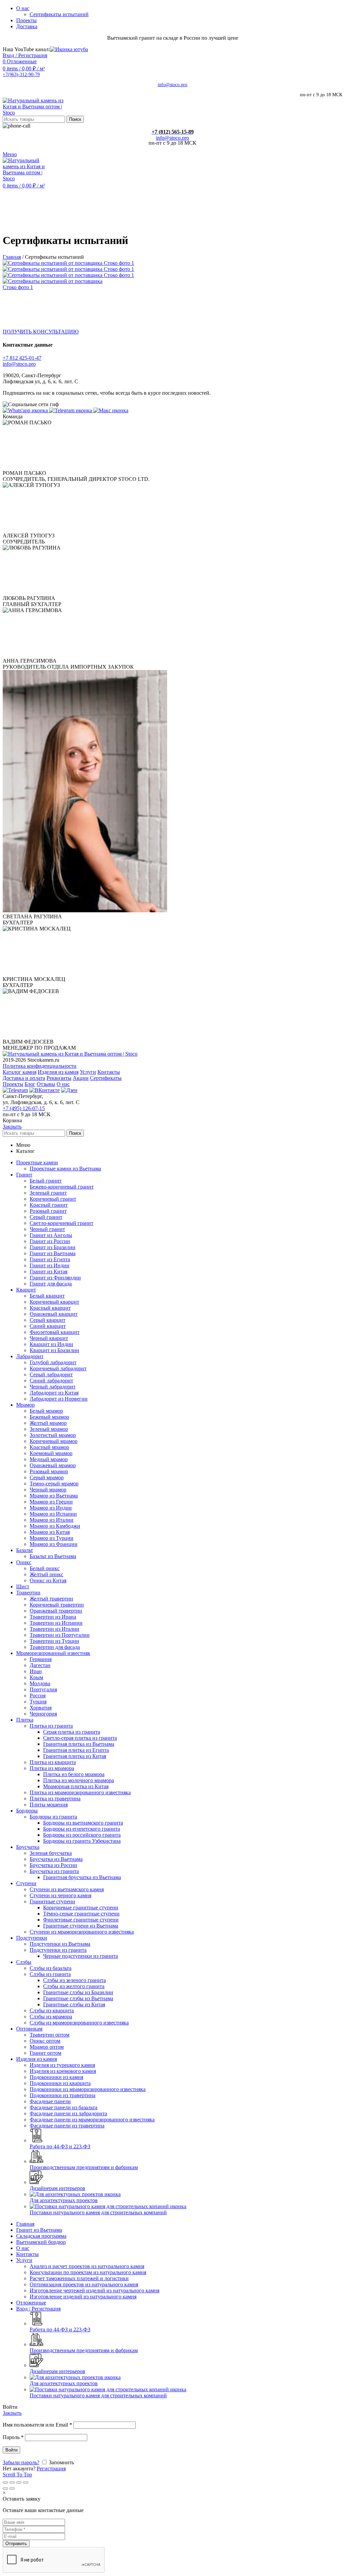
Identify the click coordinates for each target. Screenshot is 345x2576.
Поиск (75, 119)
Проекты (13, 1084)
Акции (81, 1078)
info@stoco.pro (172, 85)
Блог (30, 1084)
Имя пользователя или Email (37, 2425)
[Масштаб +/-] (26, 2482)
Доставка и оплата (24, 1078)
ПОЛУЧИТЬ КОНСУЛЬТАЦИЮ (41, 332)
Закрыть (12, 1126)
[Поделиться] (12, 2482)
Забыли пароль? (21, 2462)
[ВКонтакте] (44, 1090)
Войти (11, 2450)
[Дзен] (69, 1090)
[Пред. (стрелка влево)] (5, 2489)
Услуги (88, 1072)
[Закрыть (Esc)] (5, 2482)
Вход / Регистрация (38, 2309)
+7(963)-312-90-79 (21, 75)
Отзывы (46, 1084)
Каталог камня (20, 1072)
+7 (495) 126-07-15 (24, 1108)
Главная (12, 257)
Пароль (13, 2437)
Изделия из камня (58, 1072)
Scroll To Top (17, 2475)
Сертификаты (106, 1078)
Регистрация (51, 2468)
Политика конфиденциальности (40, 1066)
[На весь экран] (19, 2482)
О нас (63, 1084)
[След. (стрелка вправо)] (12, 2489)
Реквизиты (59, 1078)
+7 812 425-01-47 (22, 358)
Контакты (109, 1072)
